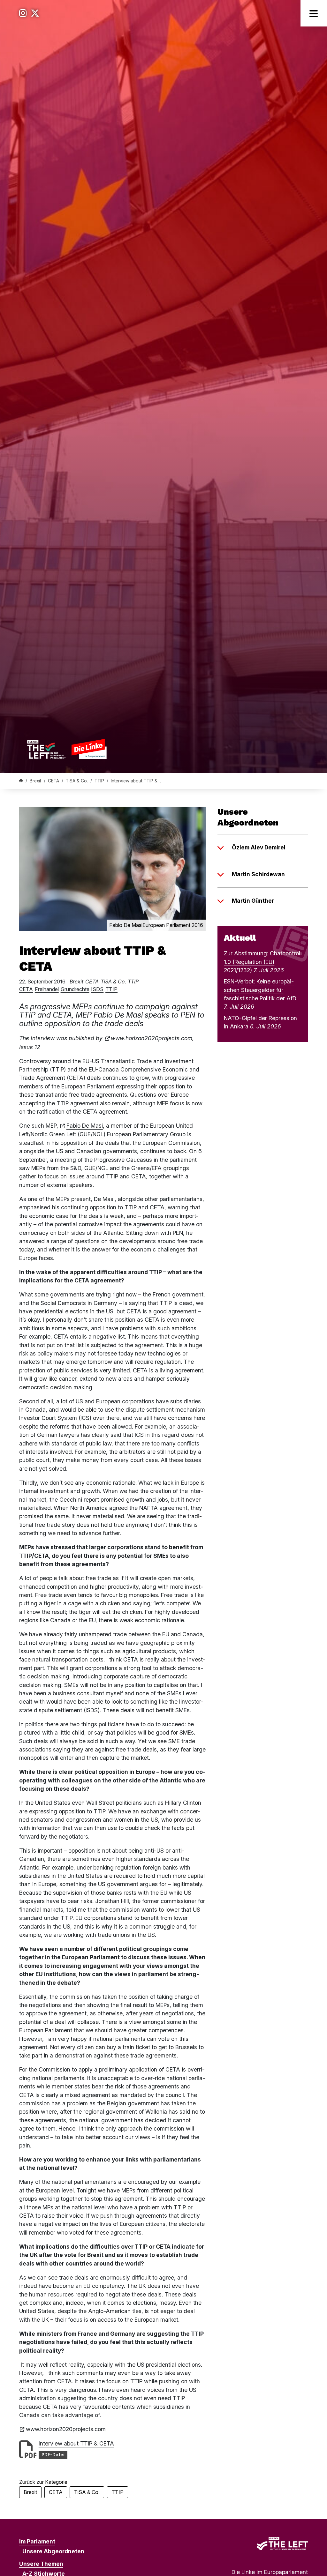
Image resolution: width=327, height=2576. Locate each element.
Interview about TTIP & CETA (76, 2443)
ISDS (97, 989)
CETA (53, 781)
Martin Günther (253, 901)
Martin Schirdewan (258, 874)
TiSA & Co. (77, 781)
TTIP (99, 781)
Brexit (35, 781)
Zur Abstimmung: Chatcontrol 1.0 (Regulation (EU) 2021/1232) (262, 962)
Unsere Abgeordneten (53, 2551)
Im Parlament (37, 2541)
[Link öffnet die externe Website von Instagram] (23, 13)
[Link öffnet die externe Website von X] (35, 13)
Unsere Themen (41, 2564)
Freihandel (47, 989)
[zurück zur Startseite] (67, 749)
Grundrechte (75, 989)
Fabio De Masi (85, 1126)
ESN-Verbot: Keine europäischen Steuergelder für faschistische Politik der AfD (260, 990)
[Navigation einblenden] (314, 13)
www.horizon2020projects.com (152, 1038)
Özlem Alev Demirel (259, 847)
